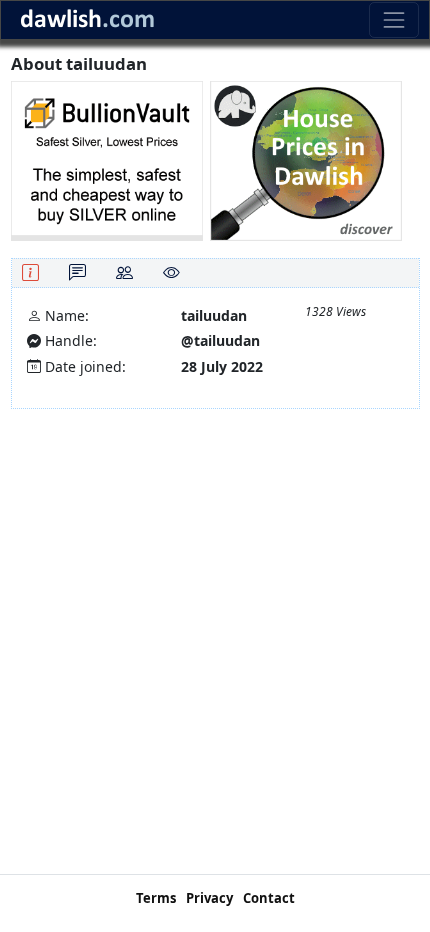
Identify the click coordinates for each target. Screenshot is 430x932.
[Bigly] (306, 159)
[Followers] (124, 272)
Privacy (209, 898)
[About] (30, 272)
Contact (269, 898)
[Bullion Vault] (107, 159)
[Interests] (171, 272)
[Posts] (77, 272)
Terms (156, 898)
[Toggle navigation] (393, 19)
